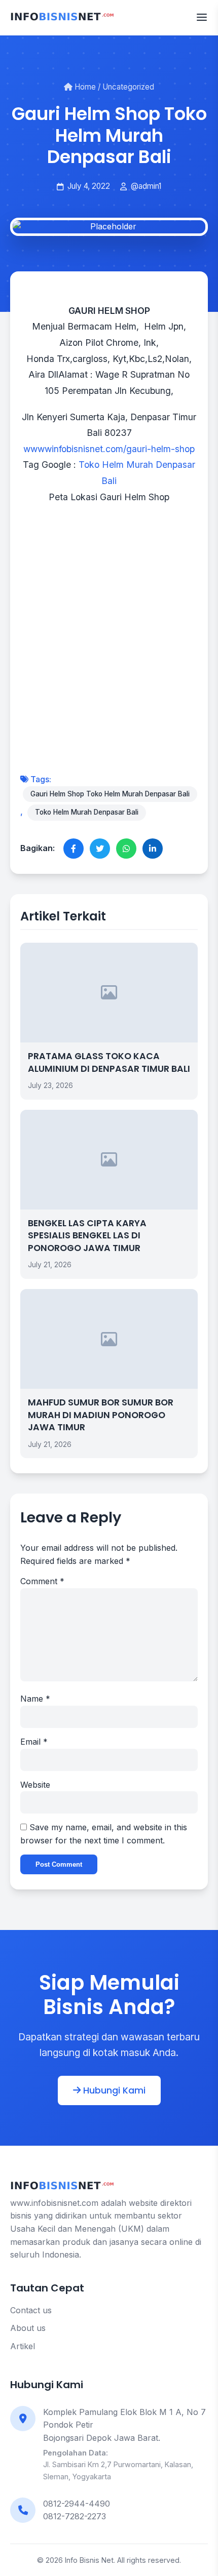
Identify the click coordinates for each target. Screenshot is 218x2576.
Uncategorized (128, 87)
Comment (42, 1581)
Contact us (31, 2310)
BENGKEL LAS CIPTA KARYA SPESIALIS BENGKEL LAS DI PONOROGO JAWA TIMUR (87, 1236)
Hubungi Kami (113, 2090)
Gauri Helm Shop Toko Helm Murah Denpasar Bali (110, 794)
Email (34, 1742)
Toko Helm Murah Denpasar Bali (87, 812)
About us (28, 2328)
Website (35, 1785)
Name (35, 1699)
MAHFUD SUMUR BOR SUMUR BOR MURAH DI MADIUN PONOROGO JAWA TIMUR (101, 1415)
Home (84, 87)
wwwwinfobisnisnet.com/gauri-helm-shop (109, 449)
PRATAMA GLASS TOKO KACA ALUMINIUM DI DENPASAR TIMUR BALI (109, 1062)
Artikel (23, 2346)
